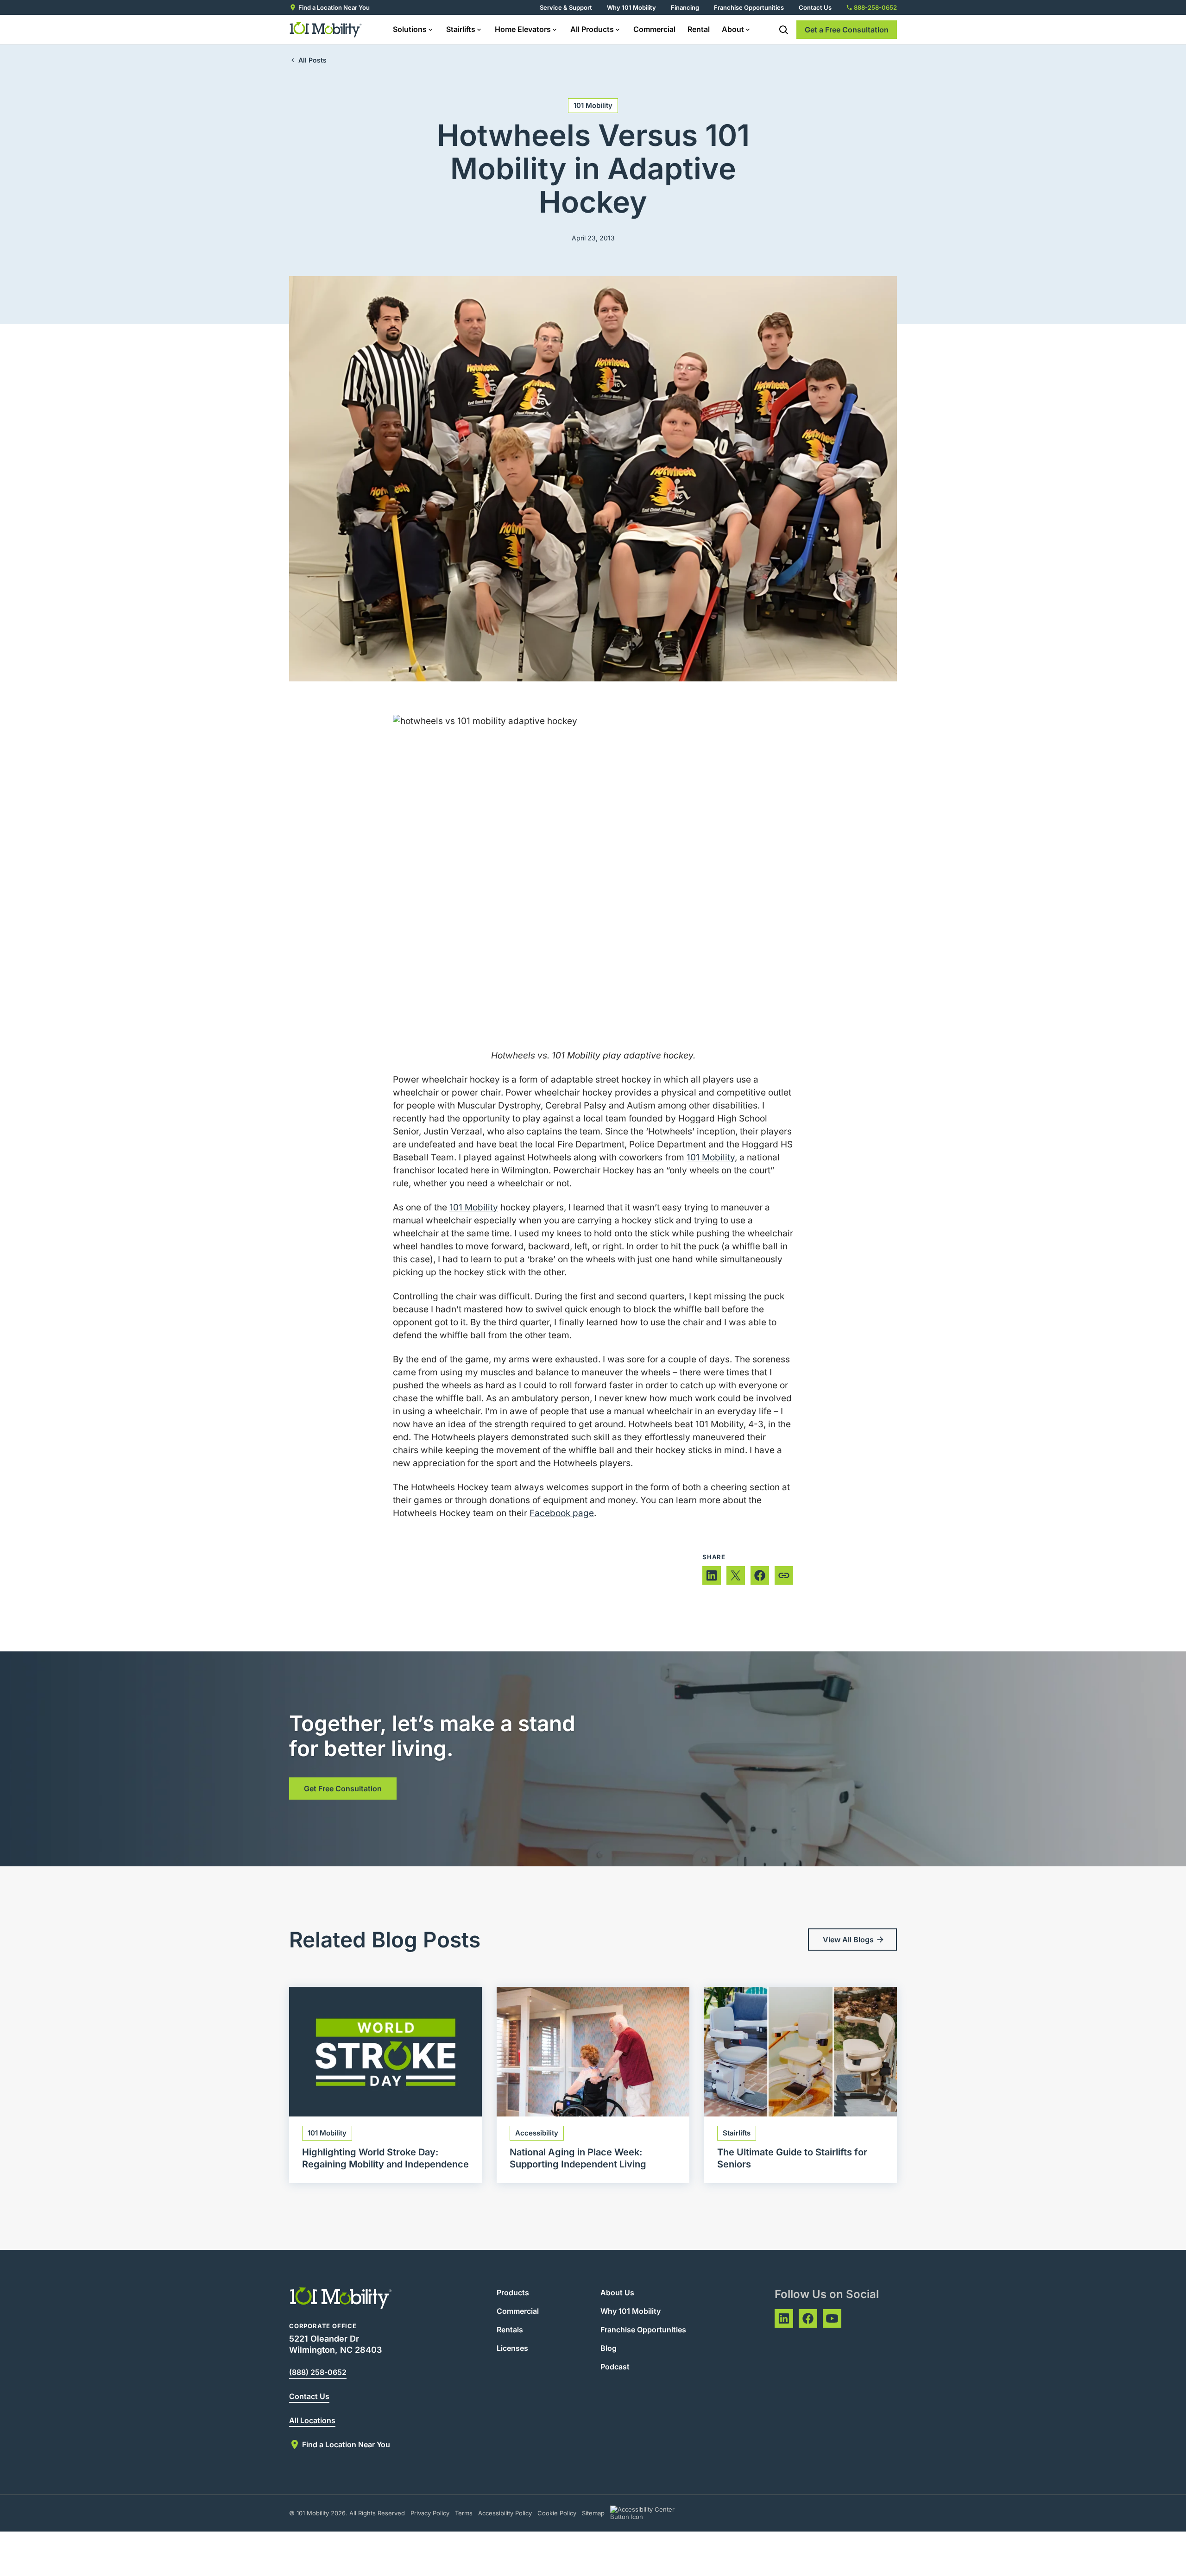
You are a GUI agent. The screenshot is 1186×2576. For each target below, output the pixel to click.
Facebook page (562, 1513)
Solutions (410, 29)
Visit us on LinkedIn (784, 2318)
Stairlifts (461, 29)
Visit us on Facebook (808, 2318)
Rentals (510, 2330)
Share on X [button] (736, 1575)
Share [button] (784, 1575)
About (733, 29)
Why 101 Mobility (631, 7)
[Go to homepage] (326, 30)
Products (513, 2293)
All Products (592, 29)
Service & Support (566, 7)
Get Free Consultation (343, 1789)
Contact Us (815, 7)
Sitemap (593, 2513)
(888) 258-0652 (318, 2372)
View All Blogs (848, 1940)
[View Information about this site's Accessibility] (651, 2513)
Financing (685, 7)
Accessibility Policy (505, 2513)
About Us (617, 2293)
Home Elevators (523, 29)
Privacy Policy (430, 2513)
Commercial (654, 29)
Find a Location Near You (334, 7)
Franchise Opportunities (749, 7)
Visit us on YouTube (832, 2318)
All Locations (312, 2420)
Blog (609, 2348)
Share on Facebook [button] (760, 1575)
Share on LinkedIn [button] (712, 1575)
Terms (464, 2513)
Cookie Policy (557, 2513)
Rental (699, 29)
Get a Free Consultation (847, 30)
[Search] (783, 30)
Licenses (512, 2348)
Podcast (615, 2367)
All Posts (312, 60)
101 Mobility (593, 105)
